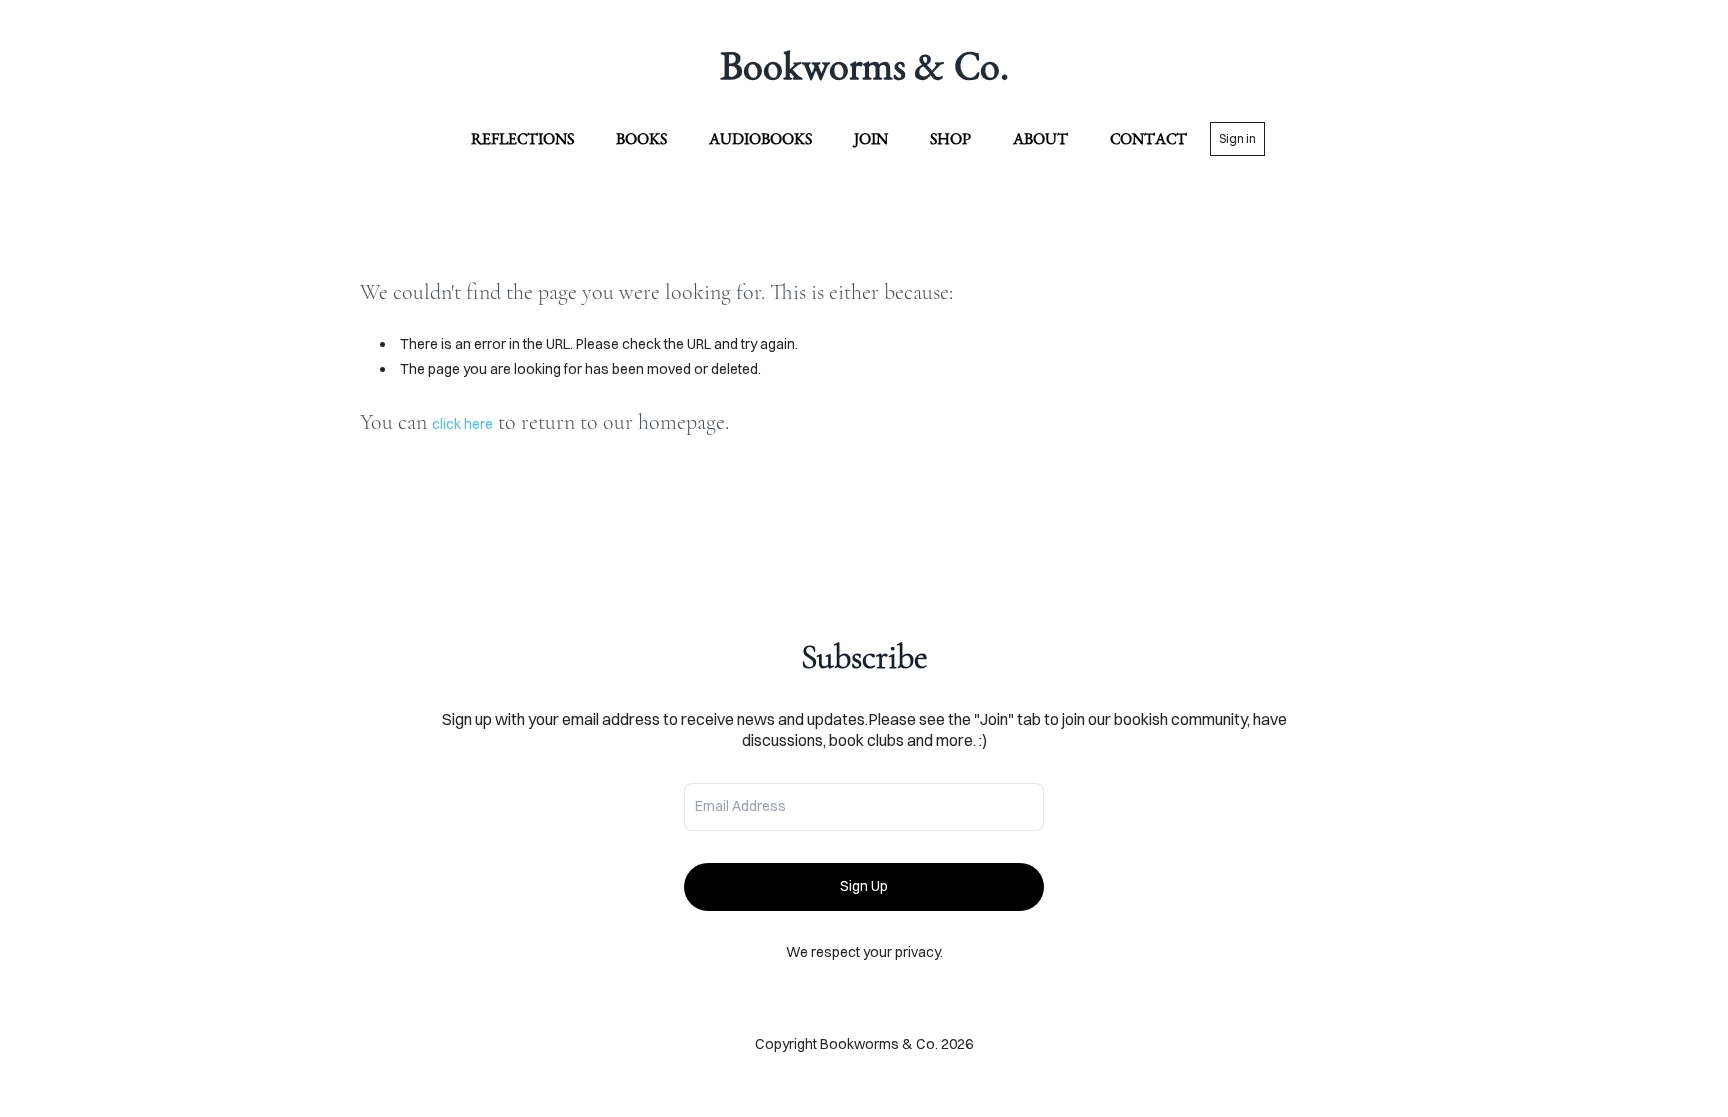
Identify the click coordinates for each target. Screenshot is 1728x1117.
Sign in (1237, 138)
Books (641, 138)
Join (871, 138)
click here (462, 424)
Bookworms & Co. (864, 65)
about (1040, 138)
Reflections (522, 138)
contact (1148, 138)
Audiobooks (760, 138)
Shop (950, 138)
